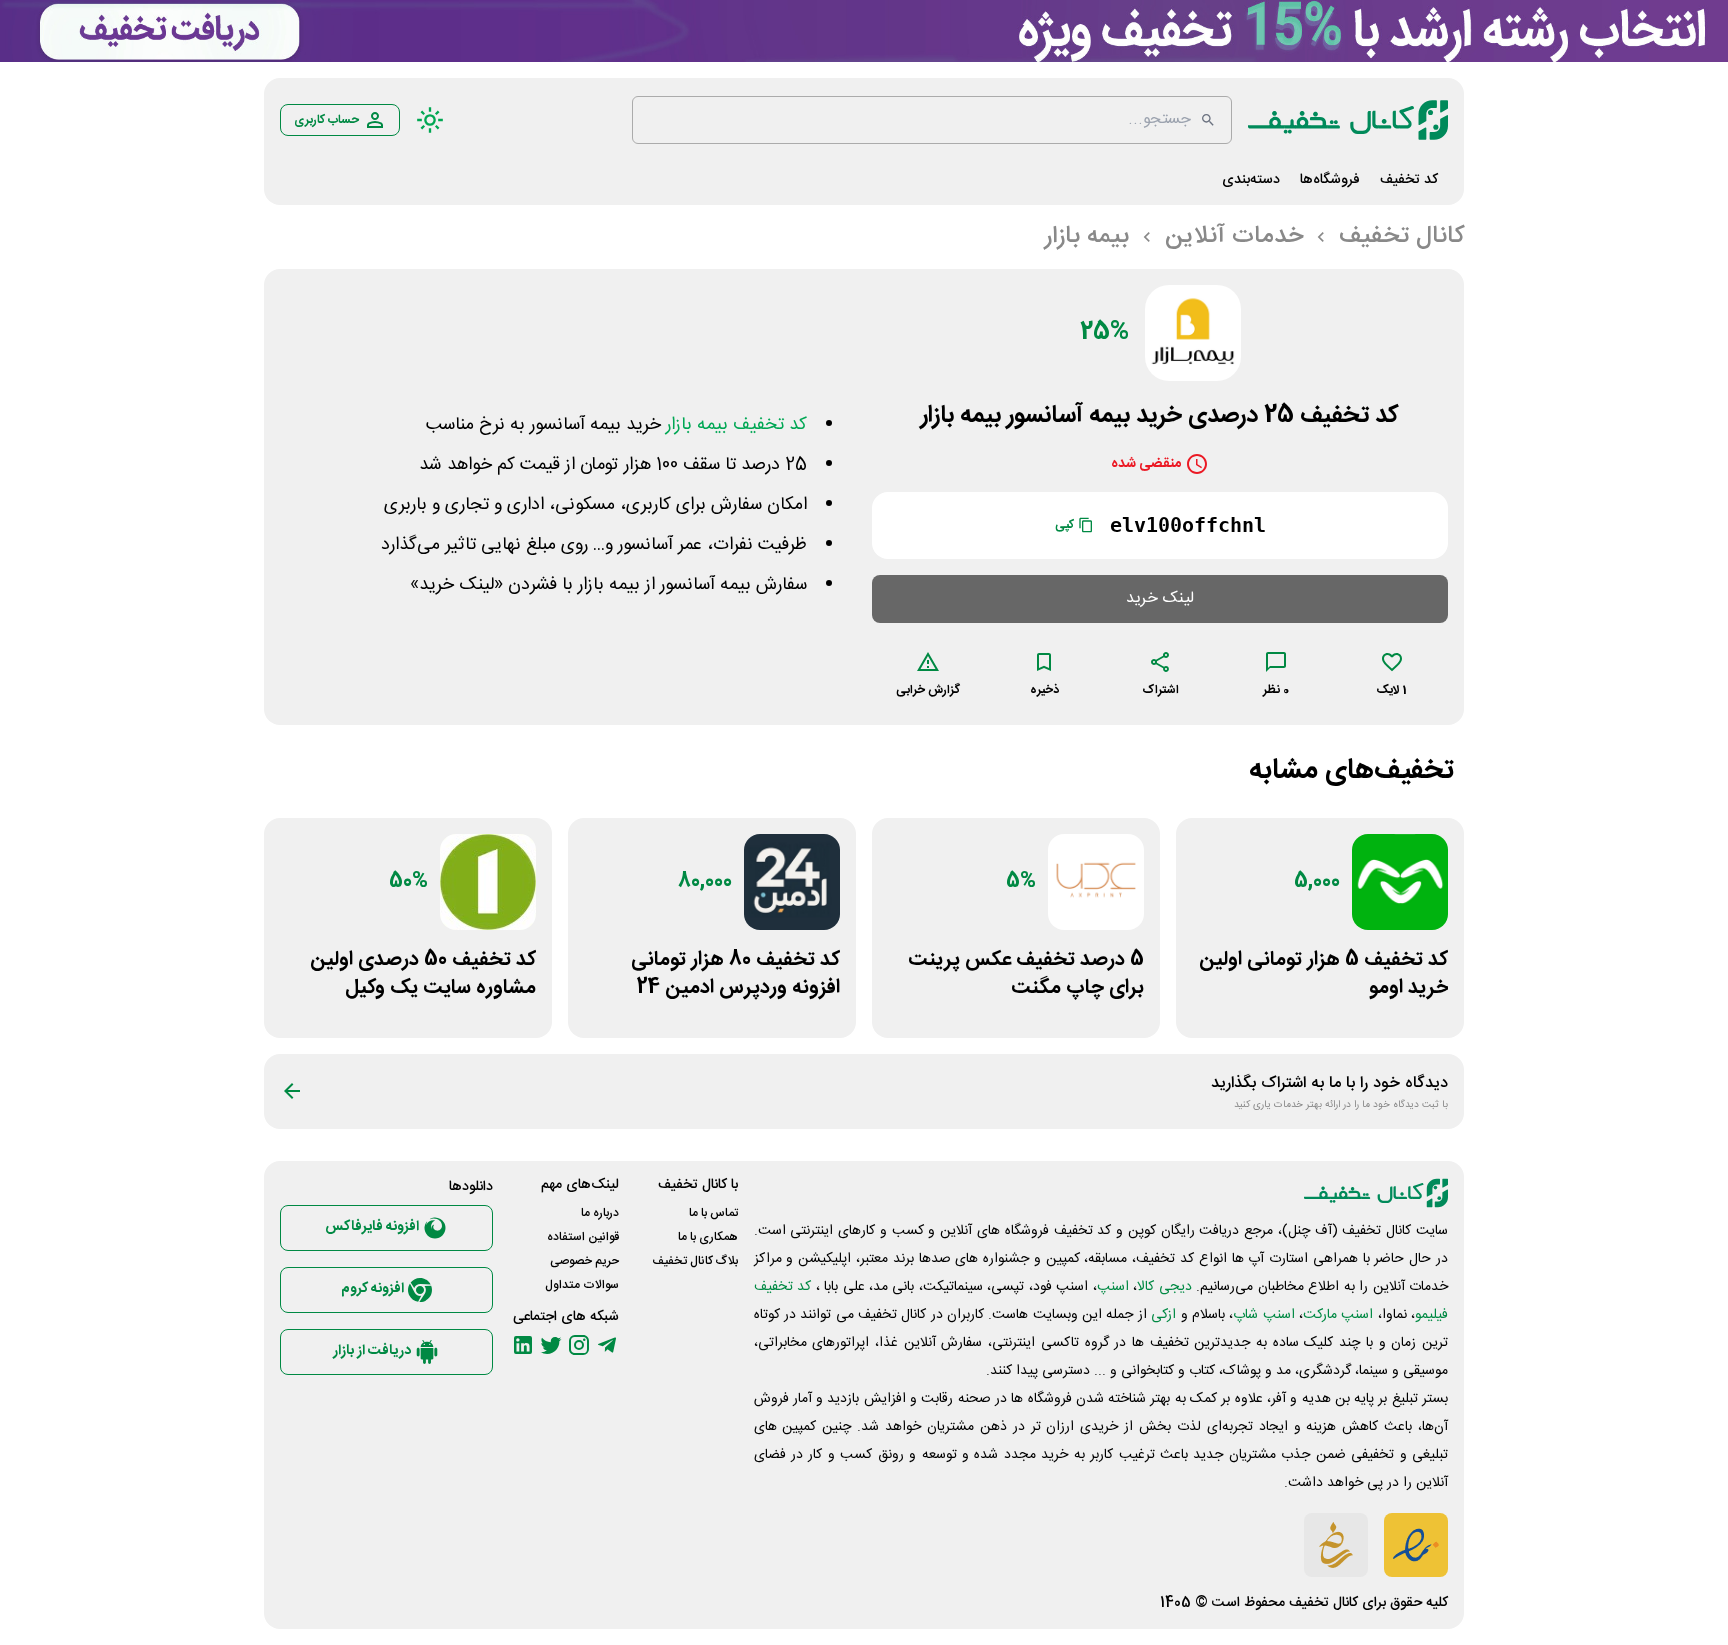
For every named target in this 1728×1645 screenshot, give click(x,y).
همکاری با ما (708, 1237)
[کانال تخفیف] (1348, 120)
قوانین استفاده (583, 1237)
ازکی (1163, 1315)
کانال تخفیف (1323, 1603)
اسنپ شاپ (1263, 1315)
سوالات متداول (582, 1285)
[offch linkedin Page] (523, 1345)
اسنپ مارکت (1338, 1315)
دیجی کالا (1164, 1287)
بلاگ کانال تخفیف (695, 1261)
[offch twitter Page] (551, 1345)
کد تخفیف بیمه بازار (736, 425)
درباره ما (600, 1213)
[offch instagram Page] (579, 1345)
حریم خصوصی (584, 1261)
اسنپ (1113, 1287)
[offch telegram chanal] (607, 1345)
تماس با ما (713, 1213)
